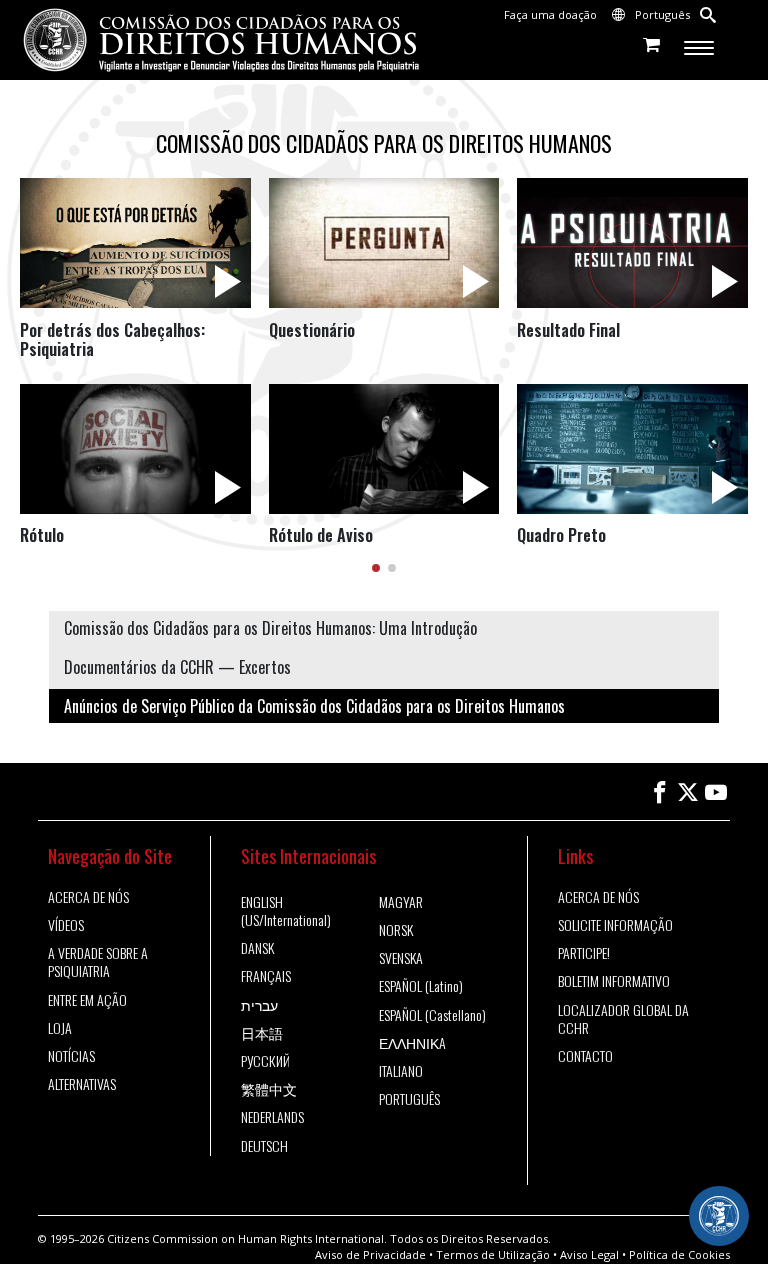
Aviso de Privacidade (370, 1254)
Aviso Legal (589, 1254)
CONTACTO (585, 1056)
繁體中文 (269, 1089)
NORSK (396, 930)
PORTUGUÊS (409, 1099)
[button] (376, 568)
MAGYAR (401, 902)
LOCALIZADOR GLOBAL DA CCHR (623, 1019)
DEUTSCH (264, 1146)
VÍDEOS (66, 925)
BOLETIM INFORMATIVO (614, 981)
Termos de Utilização (493, 1254)
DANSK (257, 948)
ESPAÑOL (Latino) (421, 986)
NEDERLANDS (272, 1117)
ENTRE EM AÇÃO (87, 1000)
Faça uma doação (550, 14)
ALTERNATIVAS (82, 1084)
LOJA (60, 1028)
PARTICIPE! (584, 953)
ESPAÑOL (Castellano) (432, 1015)
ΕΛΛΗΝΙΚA (412, 1043)
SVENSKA (401, 958)
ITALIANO (401, 1071)
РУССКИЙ (265, 1061)
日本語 (262, 1033)
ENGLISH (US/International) (286, 911)
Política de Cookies (679, 1254)
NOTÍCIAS (71, 1056)
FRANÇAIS (266, 976)
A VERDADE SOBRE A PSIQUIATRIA (98, 962)
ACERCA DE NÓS (88, 897)
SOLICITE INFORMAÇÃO (615, 925)
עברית (259, 1005)
